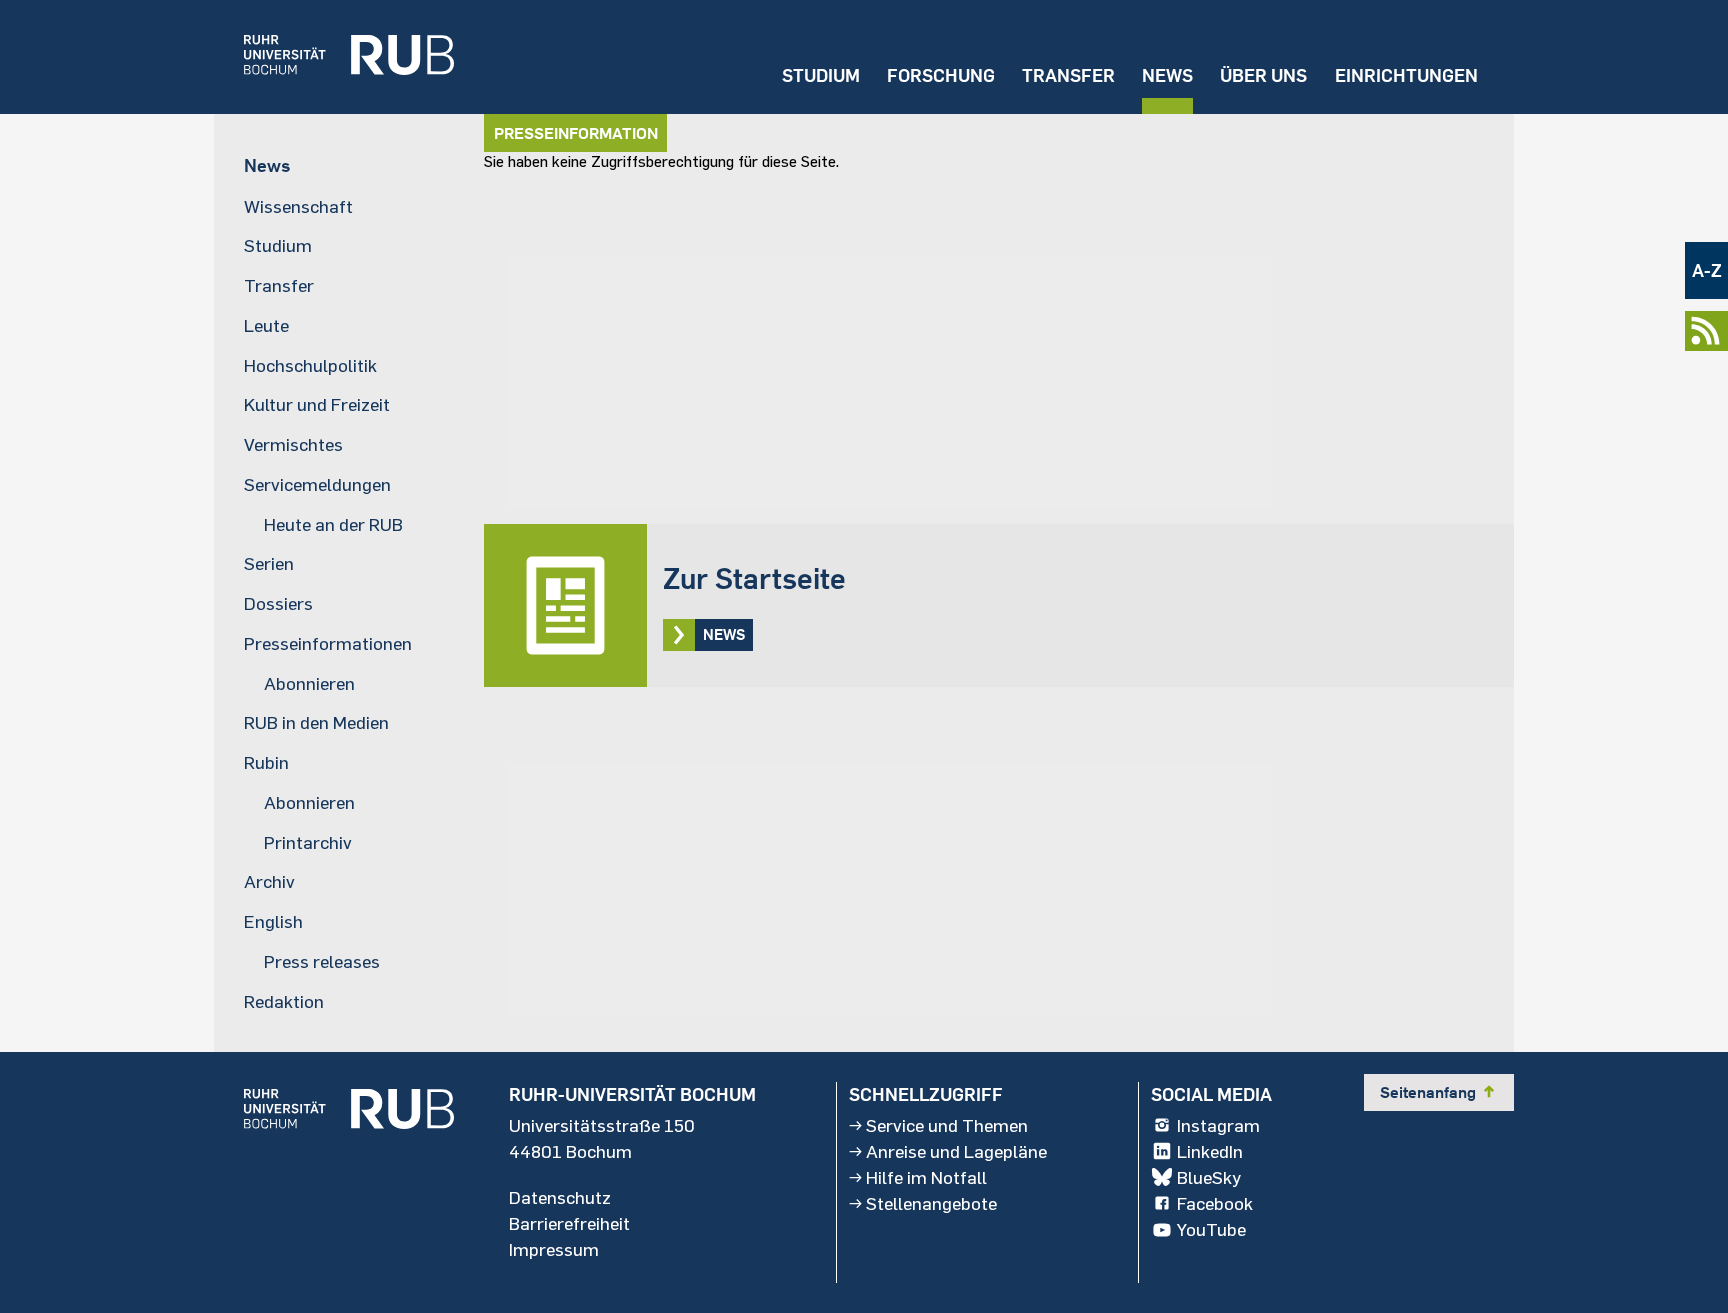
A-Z (1707, 270)
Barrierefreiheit (569, 1223)
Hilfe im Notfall (926, 1177)
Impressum (554, 1249)
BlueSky (1209, 1177)
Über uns (1263, 75)
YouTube (1211, 1229)
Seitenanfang (1439, 1092)
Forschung (941, 75)
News (1167, 75)
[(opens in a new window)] (334, 57)
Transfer (1068, 75)
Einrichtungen (1406, 75)
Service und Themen (947, 1125)
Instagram (1218, 1125)
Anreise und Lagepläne (956, 1151)
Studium (821, 75)
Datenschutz (560, 1197)
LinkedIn (1210, 1151)
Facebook (1215, 1203)
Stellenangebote (931, 1203)
